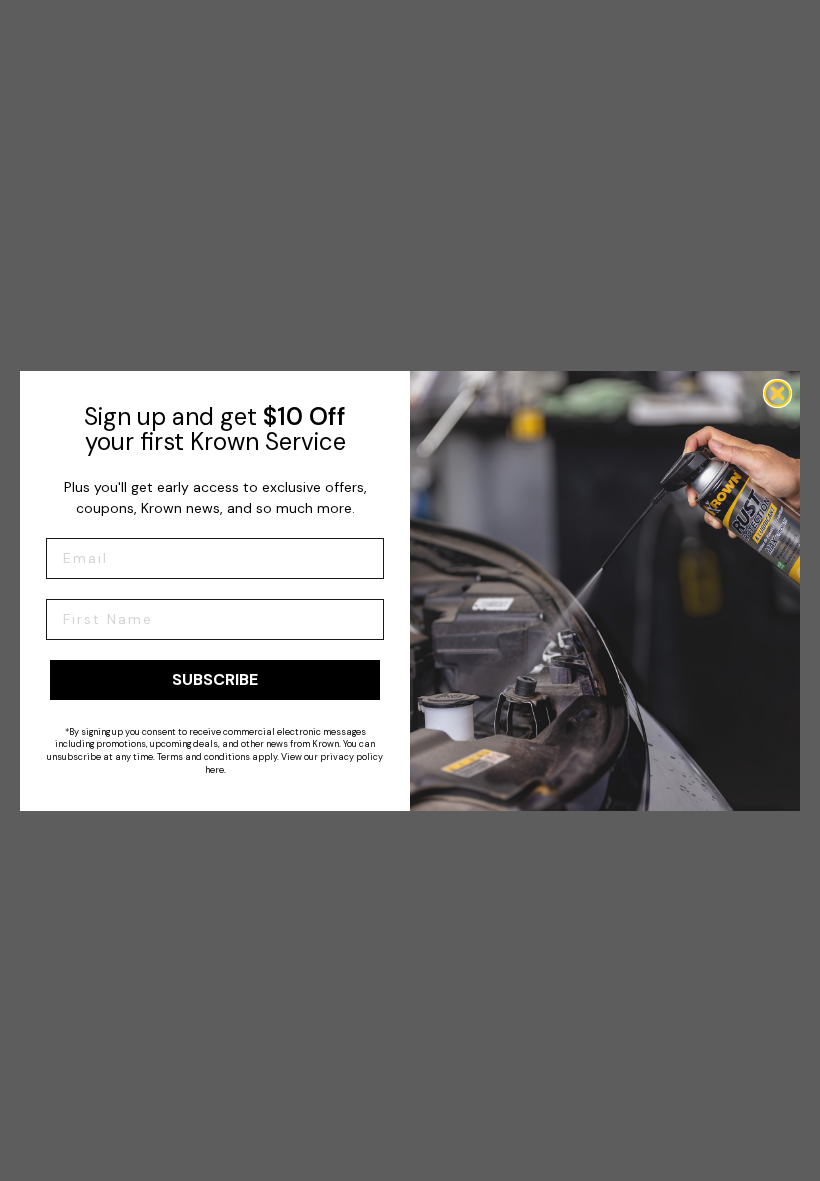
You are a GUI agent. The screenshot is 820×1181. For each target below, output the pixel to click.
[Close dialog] (777, 393)
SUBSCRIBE (215, 679)
